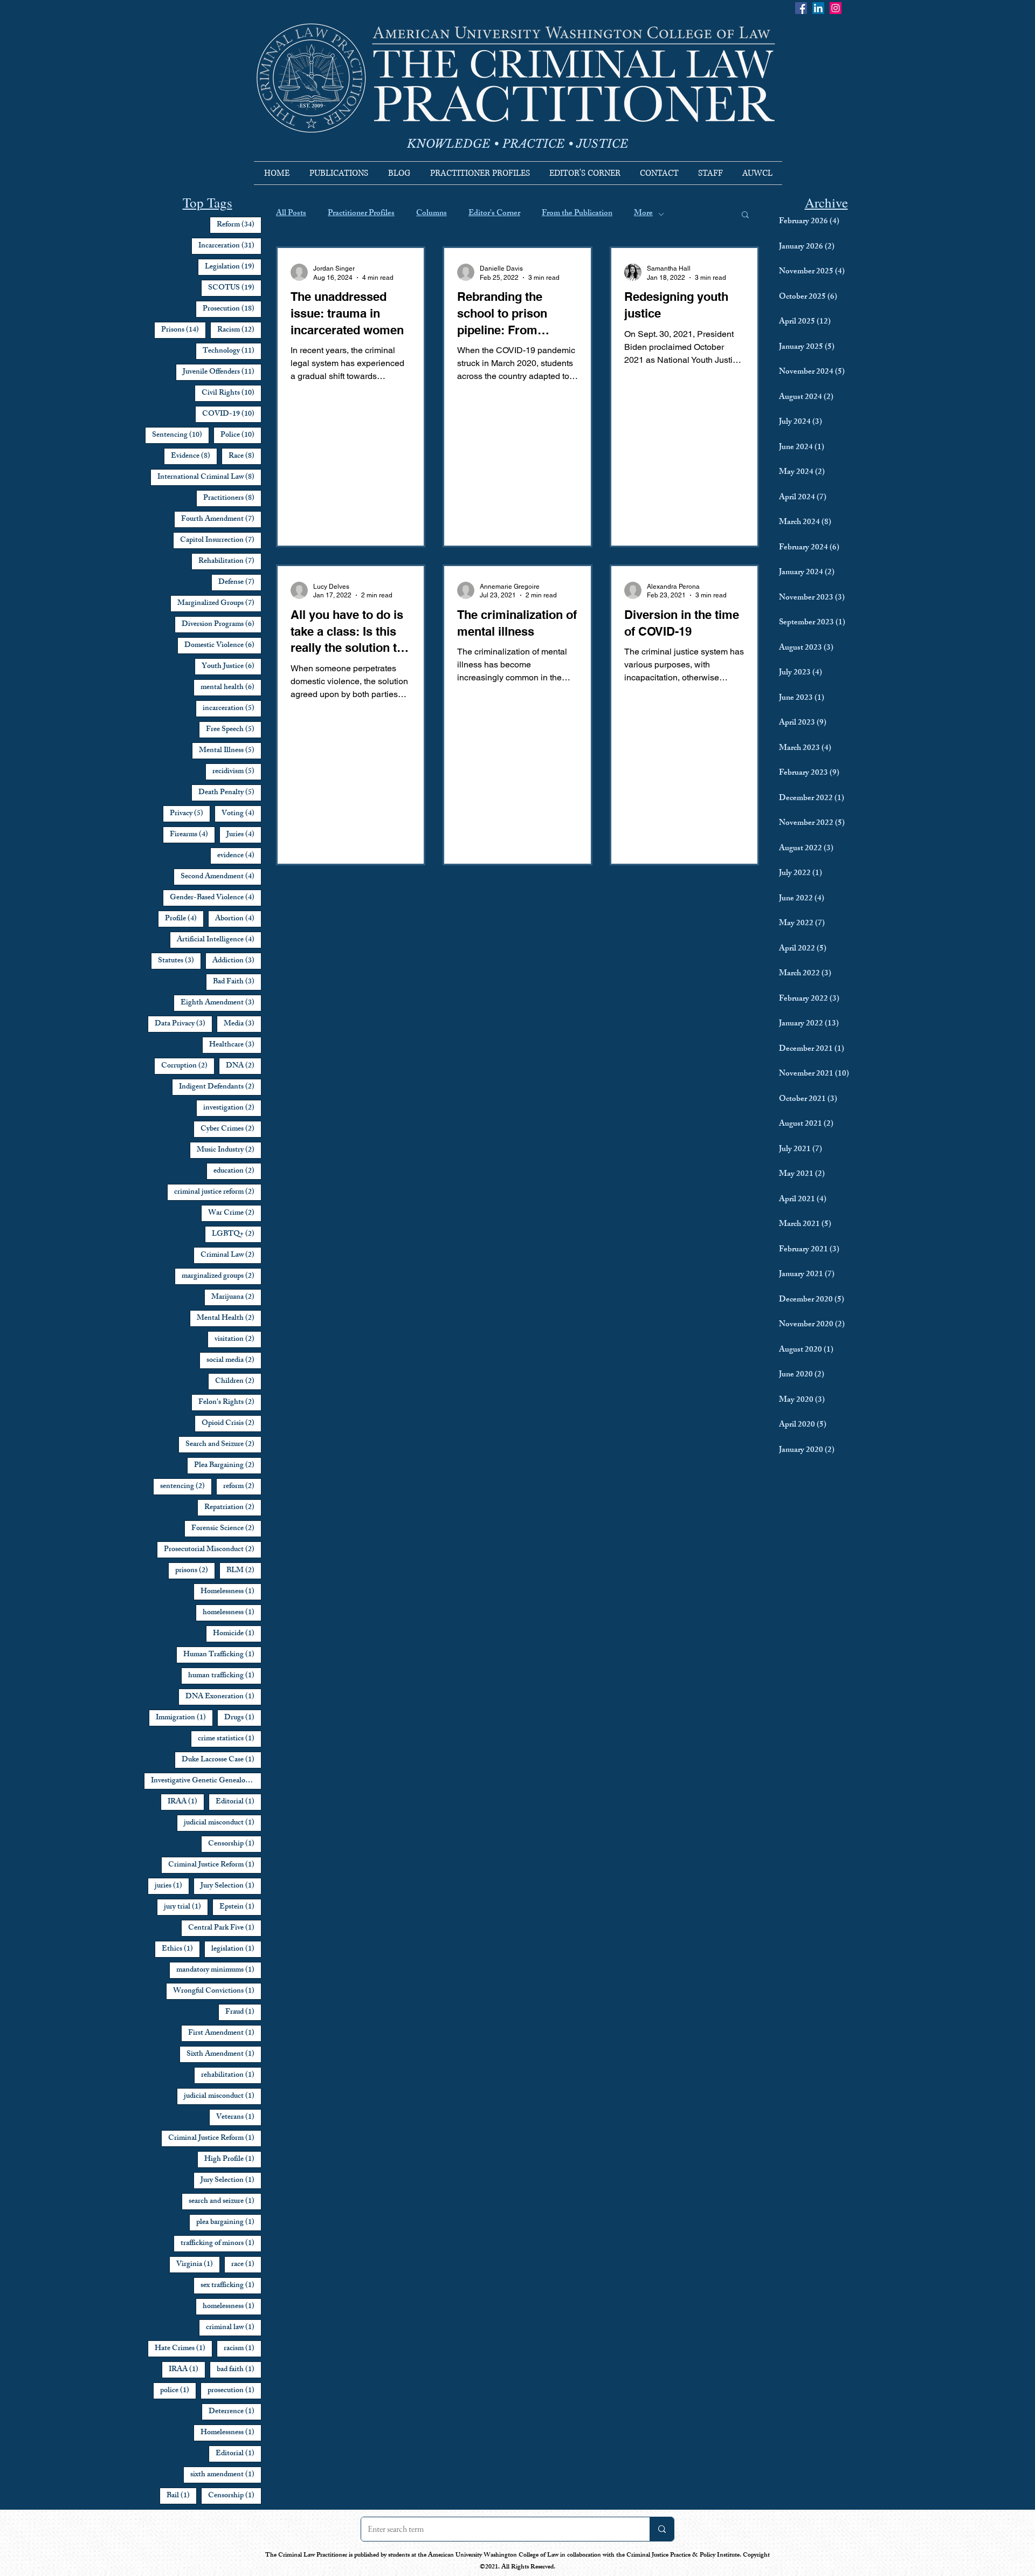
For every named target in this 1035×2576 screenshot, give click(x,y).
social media (234, 1360)
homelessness (232, 1613)
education (237, 1171)
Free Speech (234, 729)
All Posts (291, 214)
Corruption (188, 1066)
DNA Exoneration (223, 1697)
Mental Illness (230, 750)
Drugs (243, 1718)
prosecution (234, 2391)
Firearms (192, 835)
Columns (432, 214)
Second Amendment (221, 877)
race (246, 2264)
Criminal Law (231, 1255)
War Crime (235, 1213)
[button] (745, 215)
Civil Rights (232, 393)
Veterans (239, 2117)
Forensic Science (226, 1528)
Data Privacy (184, 1024)
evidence (239, 856)
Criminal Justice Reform (215, 1865)
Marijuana (236, 1297)
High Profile (233, 2159)
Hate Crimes (184, 2348)
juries (172, 1886)
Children (238, 1381)
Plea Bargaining (228, 1465)
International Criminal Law (209, 477)
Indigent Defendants (220, 1087)
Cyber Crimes (231, 1129)
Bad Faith (237, 982)
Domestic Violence (223, 645)
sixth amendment (226, 2475)
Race (245, 456)
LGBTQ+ (237, 1234)
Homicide (237, 1634)
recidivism (237, 772)
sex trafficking (231, 2285)
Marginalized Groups (219, 603)
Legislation (233, 267)
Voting (241, 814)
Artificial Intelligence (219, 940)
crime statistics (230, 1739)
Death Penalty (230, 793)
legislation (236, 1949)
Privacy (190, 814)
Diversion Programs (222, 624)
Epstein (240, 1907)
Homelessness (231, 1592)
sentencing (186, 1486)
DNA (244, 1066)
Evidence (194, 456)
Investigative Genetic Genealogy (206, 1781)
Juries (244, 835)
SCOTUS (235, 288)
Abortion (238, 919)
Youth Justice (232, 666)
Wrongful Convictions (217, 1991)
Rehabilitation (230, 561)
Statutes (180, 961)
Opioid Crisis (232, 1423)
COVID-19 (232, 414)
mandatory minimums (219, 1970)
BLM (244, 1571)
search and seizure (225, 2201)
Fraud (243, 2012)
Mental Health (229, 1318)
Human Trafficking (222, 1655)
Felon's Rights (230, 1402)
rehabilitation (231, 2075)
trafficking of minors (221, 2243)
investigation (232, 1108)
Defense (240, 582)
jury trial (186, 1907)
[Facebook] (801, 8)
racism (243, 2348)
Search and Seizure (223, 1444)
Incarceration (230, 246)
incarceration (232, 708)
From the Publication (577, 214)
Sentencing (181, 435)
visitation (238, 1339)
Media (243, 1024)
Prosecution (232, 309)
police (178, 2391)
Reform (239, 225)
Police (241, 435)
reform (242, 1486)
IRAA (186, 1802)
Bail (182, 2496)
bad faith (239, 2370)
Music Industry (229, 1150)
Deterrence (235, 2412)
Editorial (239, 1802)
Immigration (184, 1718)
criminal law (234, 2327)
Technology (232, 351)
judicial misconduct (223, 1823)
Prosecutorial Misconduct (213, 1549)
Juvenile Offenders (222, 372)
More (643, 214)
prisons (195, 1571)
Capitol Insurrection (221, 540)
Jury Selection (231, 1886)
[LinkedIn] (818, 8)
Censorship (235, 1844)
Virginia (198, 2264)
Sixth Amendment (224, 2054)
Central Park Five (225, 1928)
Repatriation (233, 1507)
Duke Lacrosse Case (222, 1760)
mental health (231, 687)
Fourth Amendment (221, 519)
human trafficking (225, 1676)
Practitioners (232, 498)
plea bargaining (229, 2222)
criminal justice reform (218, 1192)
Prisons (184, 330)
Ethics (181, 1949)
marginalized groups (222, 1276)
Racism (239, 330)
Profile (184, 919)
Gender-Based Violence (216, 898)
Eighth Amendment (221, 1003)
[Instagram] (836, 8)
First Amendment (225, 2033)
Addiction (237, 961)
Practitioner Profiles (361, 214)
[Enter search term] (662, 2529)
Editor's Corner (494, 214)
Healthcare (235, 1045)
